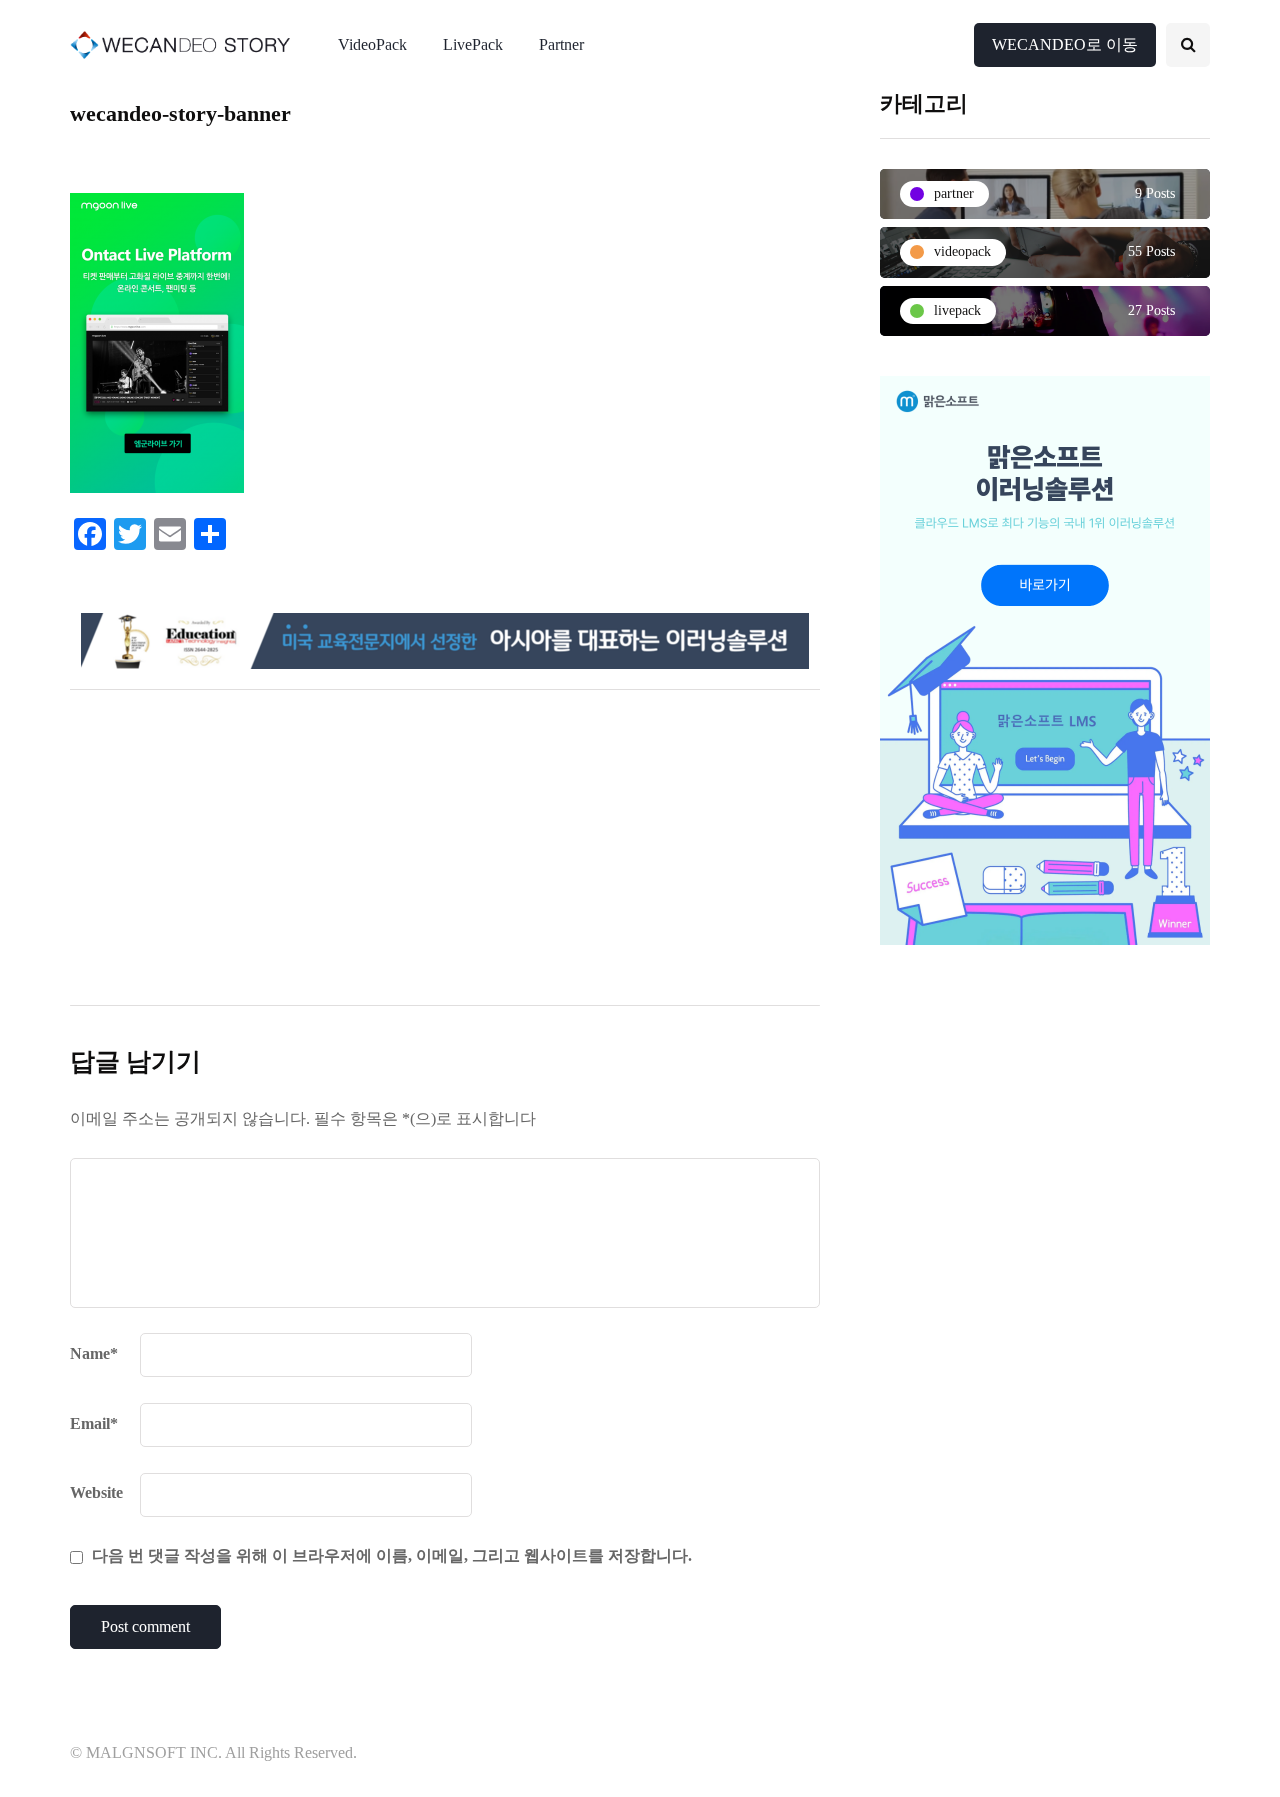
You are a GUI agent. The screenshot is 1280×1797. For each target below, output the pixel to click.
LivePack (473, 44)
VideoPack (372, 44)
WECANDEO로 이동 (1065, 44)
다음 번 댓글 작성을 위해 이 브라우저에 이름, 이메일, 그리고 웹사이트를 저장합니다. (392, 1555)
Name (94, 1353)
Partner (561, 44)
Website (96, 1492)
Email (94, 1423)
